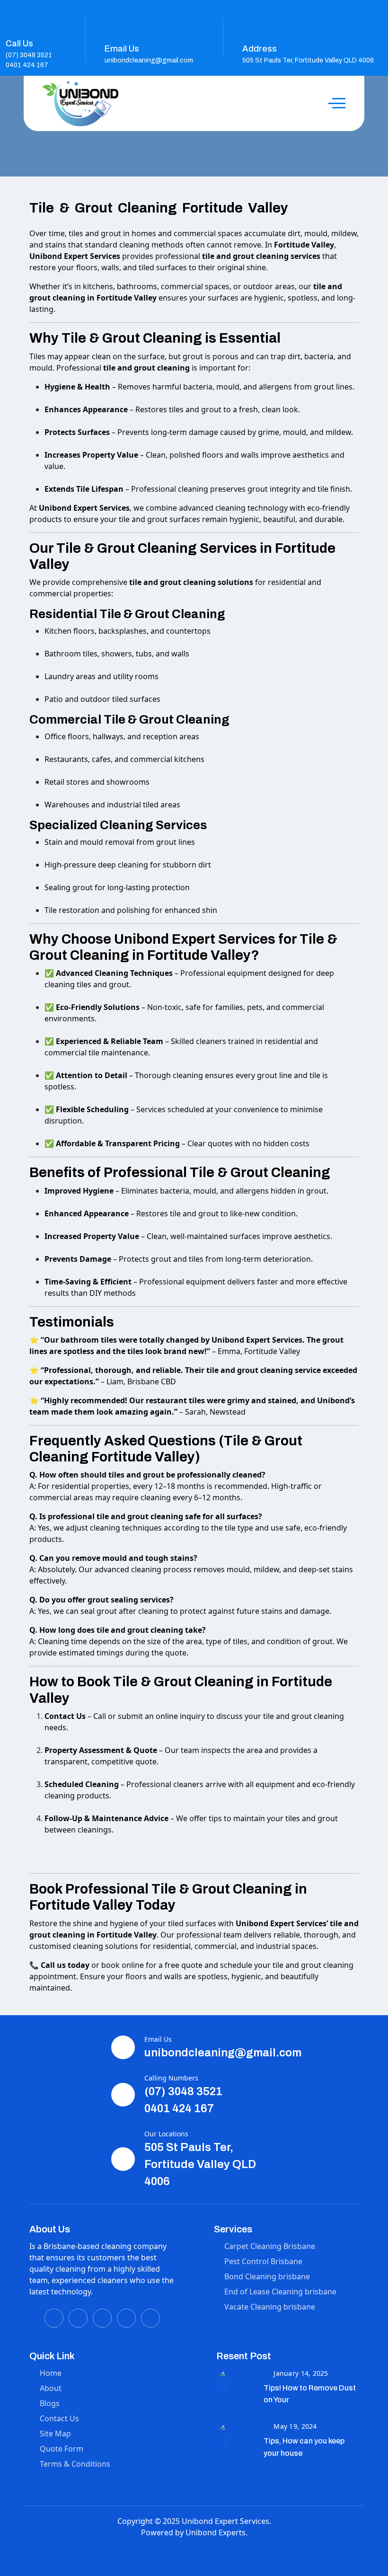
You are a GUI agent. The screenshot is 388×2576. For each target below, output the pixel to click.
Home (51, 2373)
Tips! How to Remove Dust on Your (310, 2394)
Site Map (55, 2434)
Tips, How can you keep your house (304, 2447)
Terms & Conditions (75, 2464)
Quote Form (62, 2449)
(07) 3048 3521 (29, 55)
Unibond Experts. (216, 2532)
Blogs (50, 2403)
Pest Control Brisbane (263, 2261)
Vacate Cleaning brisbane (270, 2307)
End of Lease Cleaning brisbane (280, 2292)
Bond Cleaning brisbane (267, 2276)
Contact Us (59, 2418)
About (51, 2388)
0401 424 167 (27, 65)
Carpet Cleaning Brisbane (270, 2246)
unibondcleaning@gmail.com (149, 60)
